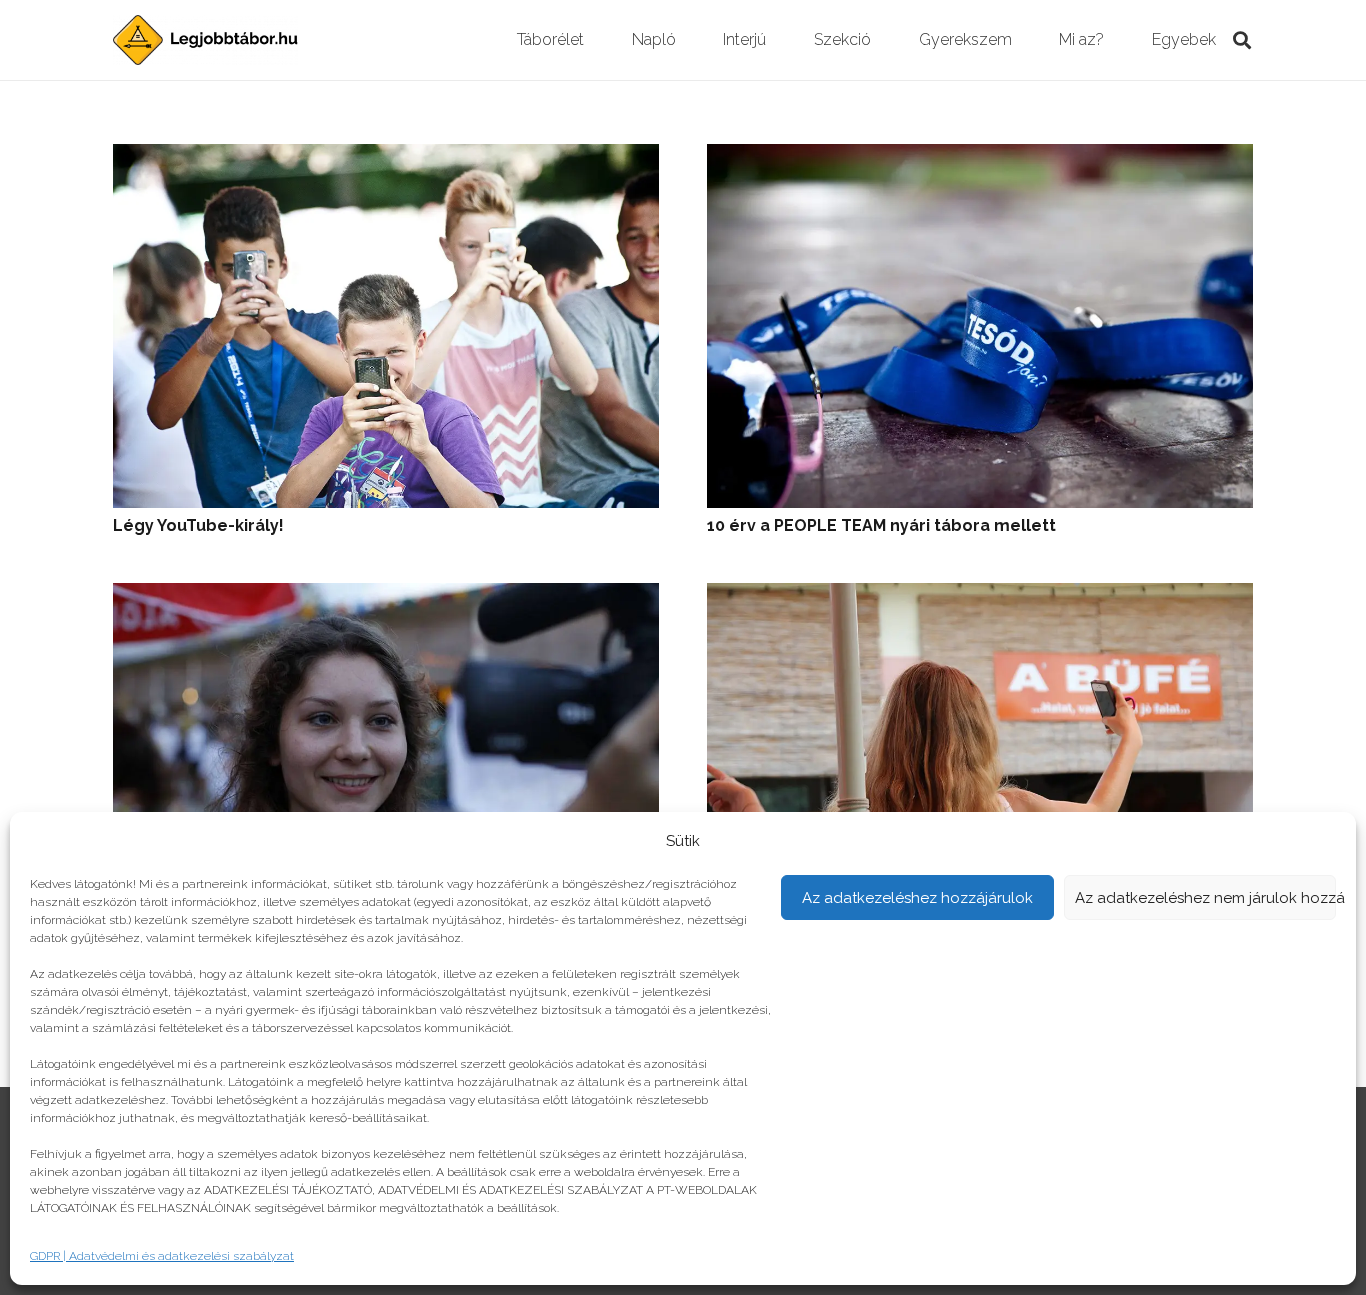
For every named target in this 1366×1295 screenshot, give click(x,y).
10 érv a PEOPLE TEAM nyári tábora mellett (881, 525)
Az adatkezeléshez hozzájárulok (917, 898)
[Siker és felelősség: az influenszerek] (386, 596)
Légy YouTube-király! (198, 525)
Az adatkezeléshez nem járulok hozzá (1206, 898)
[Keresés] (1242, 40)
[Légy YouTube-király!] (386, 157)
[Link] (205, 40)
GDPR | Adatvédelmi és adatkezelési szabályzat (162, 1256)
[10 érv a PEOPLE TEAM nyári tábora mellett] (980, 157)
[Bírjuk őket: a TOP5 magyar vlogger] (980, 596)
